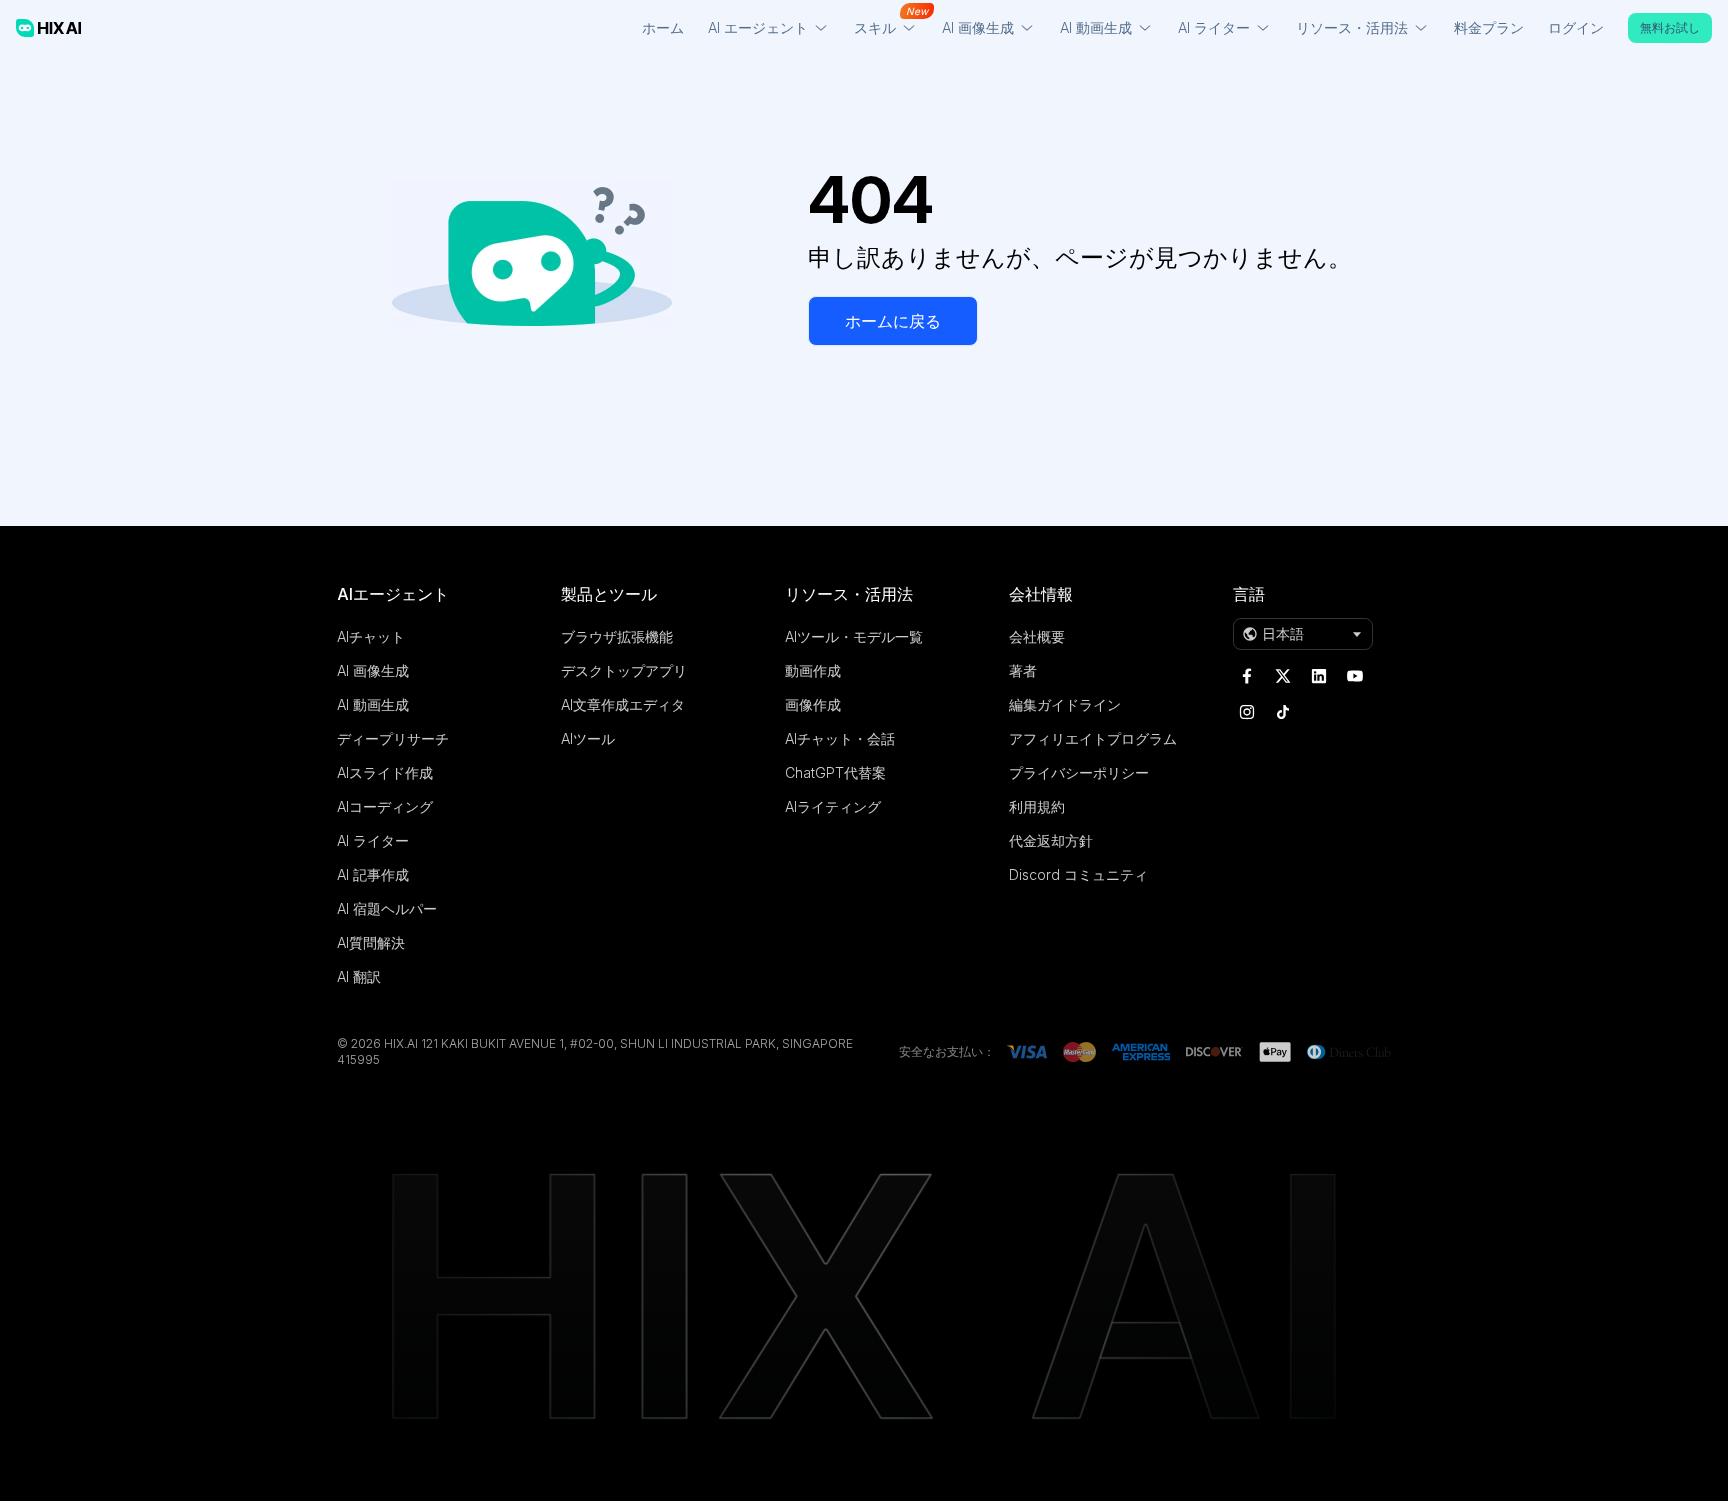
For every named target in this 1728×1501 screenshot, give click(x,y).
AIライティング (833, 806)
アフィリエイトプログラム (1093, 738)
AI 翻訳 (359, 976)
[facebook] (1247, 676)
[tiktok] (1283, 712)
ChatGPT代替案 (835, 772)
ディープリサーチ (393, 738)
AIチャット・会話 (840, 738)
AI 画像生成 (373, 670)
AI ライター (373, 840)
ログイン (1576, 27)
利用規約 (1037, 806)
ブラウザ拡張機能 (617, 636)
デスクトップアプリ (624, 670)
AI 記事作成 (373, 874)
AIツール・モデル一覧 (854, 636)
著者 (1023, 670)
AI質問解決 (371, 942)
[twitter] (1283, 676)
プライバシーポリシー (1079, 772)
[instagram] (1247, 712)
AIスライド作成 (385, 772)
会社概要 (1037, 636)
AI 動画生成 (373, 704)
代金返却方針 (1051, 840)
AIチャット (371, 636)
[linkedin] (1319, 676)
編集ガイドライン (1065, 704)
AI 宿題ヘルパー (387, 908)
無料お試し (1670, 27)
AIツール (588, 738)
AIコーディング (385, 806)
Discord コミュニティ (1078, 874)
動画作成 (813, 670)
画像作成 (813, 704)
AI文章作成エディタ (623, 704)
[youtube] (1355, 676)
